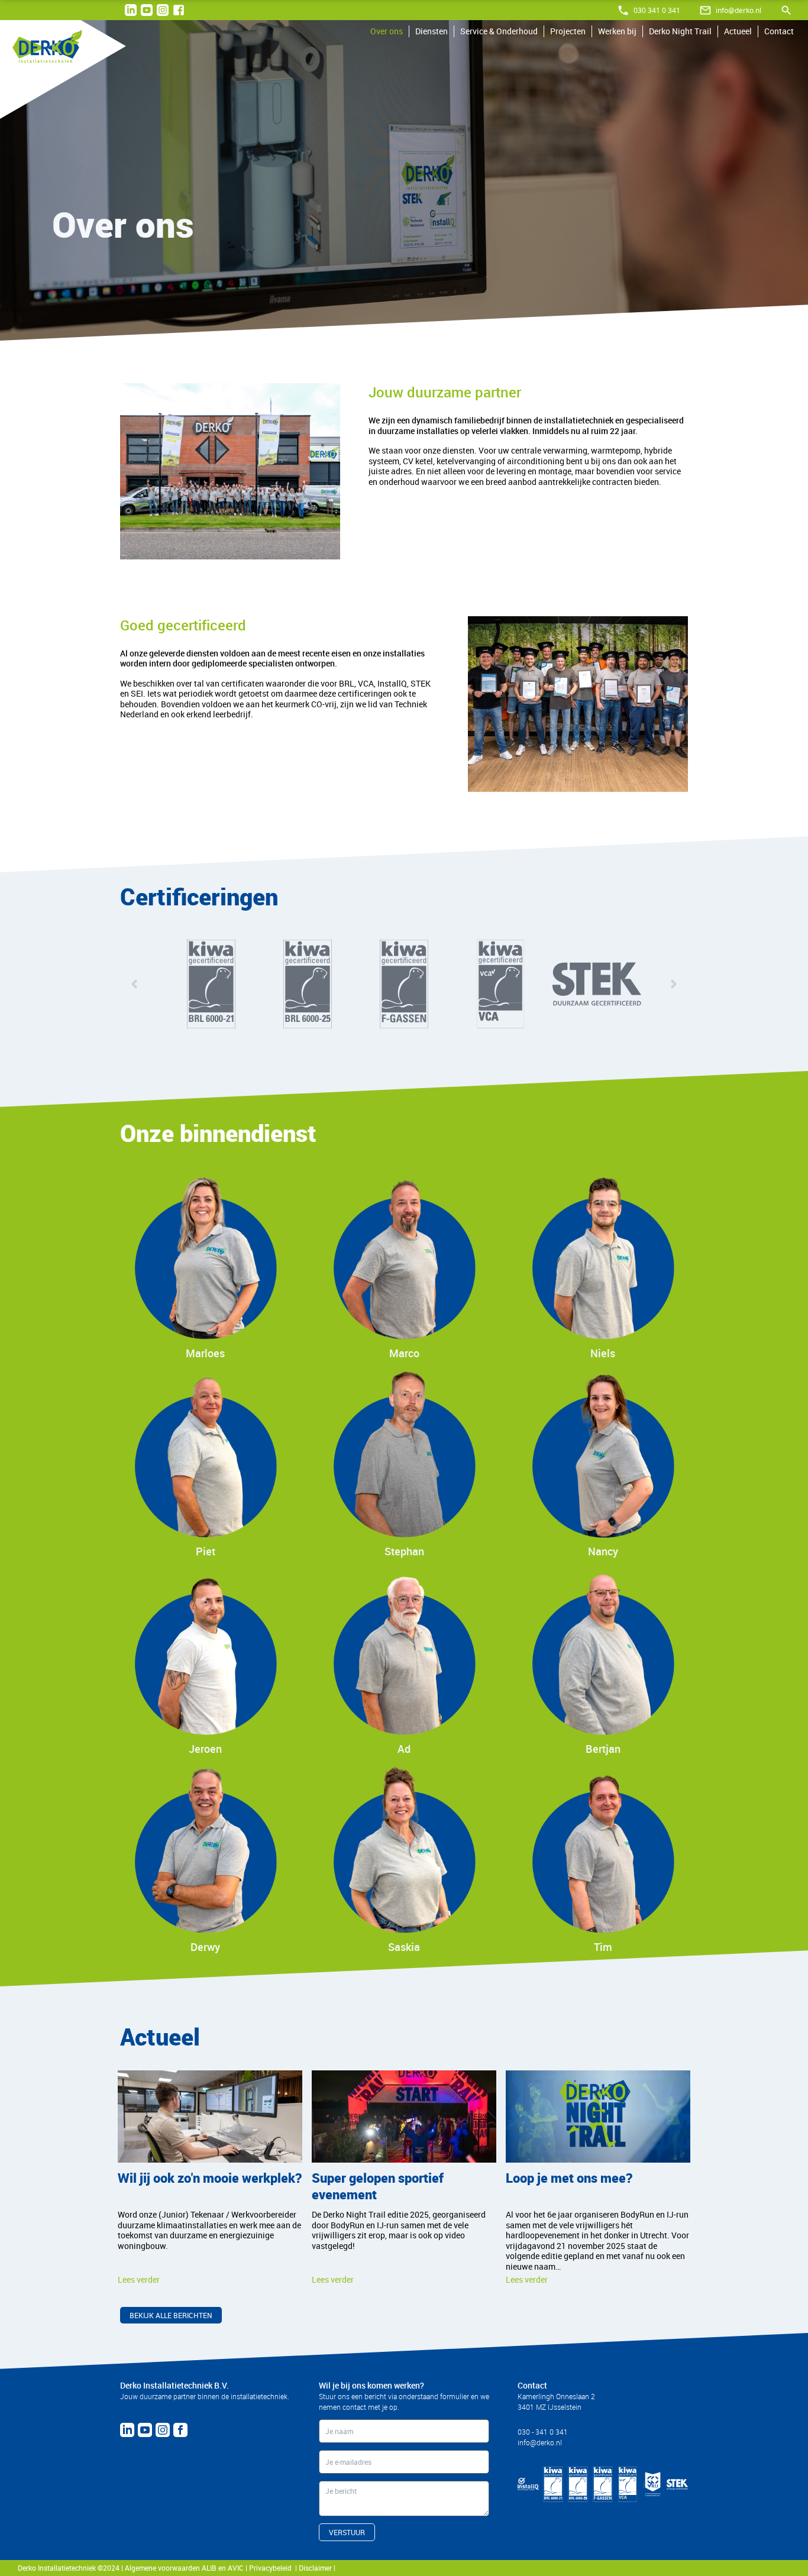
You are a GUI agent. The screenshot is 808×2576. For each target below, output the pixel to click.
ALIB (209, 2568)
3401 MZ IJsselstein (550, 2407)
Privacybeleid (272, 2568)
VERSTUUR (347, 2532)
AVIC (236, 2568)
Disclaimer (316, 2568)
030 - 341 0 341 (543, 2432)
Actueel (738, 31)
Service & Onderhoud (499, 31)
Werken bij (617, 31)
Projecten (568, 31)
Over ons (387, 31)
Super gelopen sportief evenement (378, 2186)
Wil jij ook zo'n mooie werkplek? (210, 2178)
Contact (779, 31)
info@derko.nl (738, 10)
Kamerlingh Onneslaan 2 (556, 2396)
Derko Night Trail (680, 31)
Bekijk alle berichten (171, 2315)
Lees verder (139, 2279)
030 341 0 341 (657, 10)
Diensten (432, 31)
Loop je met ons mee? (569, 2178)
